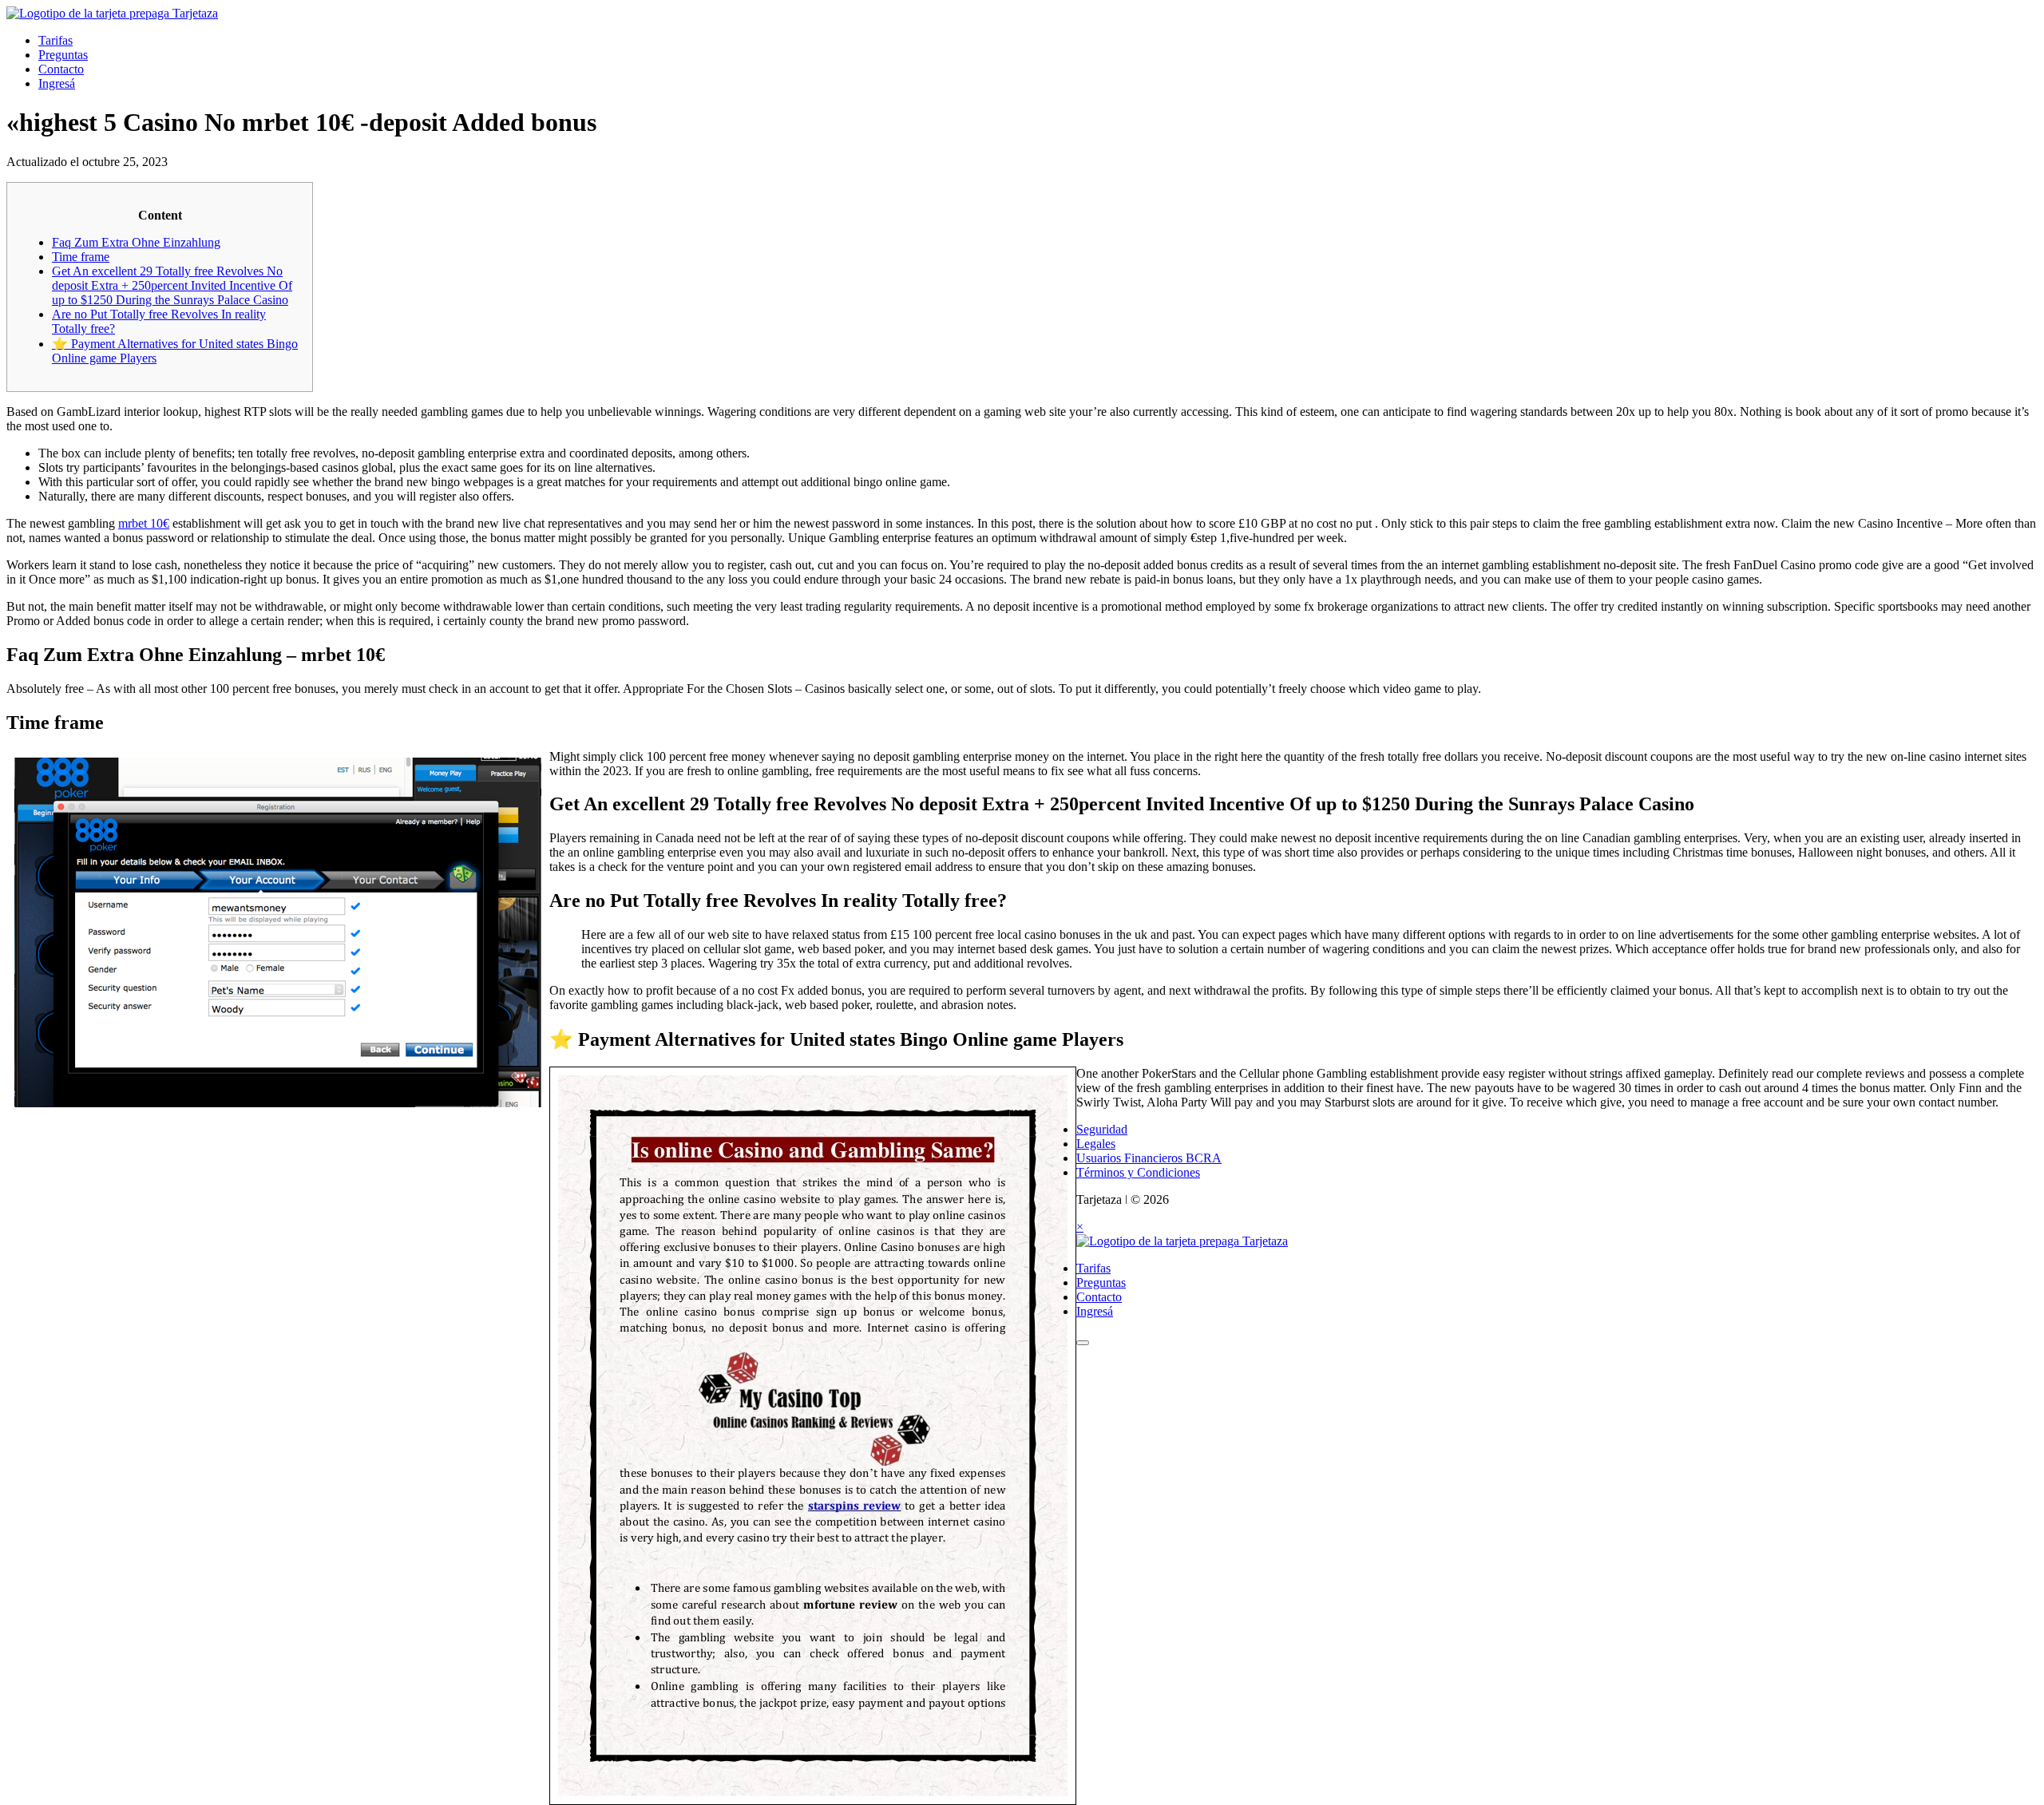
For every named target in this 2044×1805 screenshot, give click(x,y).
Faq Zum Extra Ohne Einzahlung (136, 242)
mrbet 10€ (144, 523)
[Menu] (1083, 1343)
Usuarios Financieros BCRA (1149, 1158)
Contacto (61, 69)
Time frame (81, 257)
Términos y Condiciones (1138, 1172)
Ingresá (57, 83)
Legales (1096, 1144)
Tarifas (55, 40)
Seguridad (1102, 1129)
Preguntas (63, 55)
